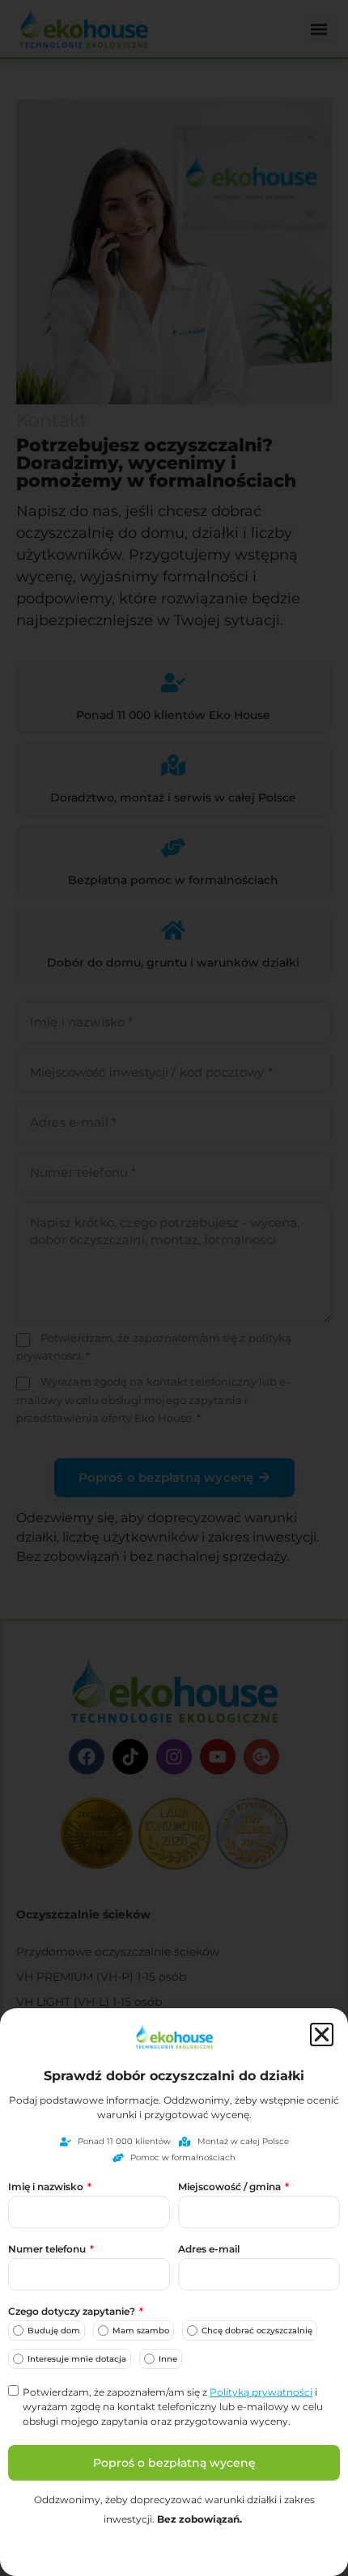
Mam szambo (141, 2331)
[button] (322, 2035)
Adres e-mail (209, 2250)
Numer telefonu (48, 2250)
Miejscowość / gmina (231, 2187)
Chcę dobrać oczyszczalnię (257, 2331)
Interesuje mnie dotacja (77, 2359)
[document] (174, 1288)
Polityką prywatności (261, 2392)
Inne (168, 2359)
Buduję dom (54, 2331)
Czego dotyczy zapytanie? (73, 2312)
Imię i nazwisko (47, 2187)
